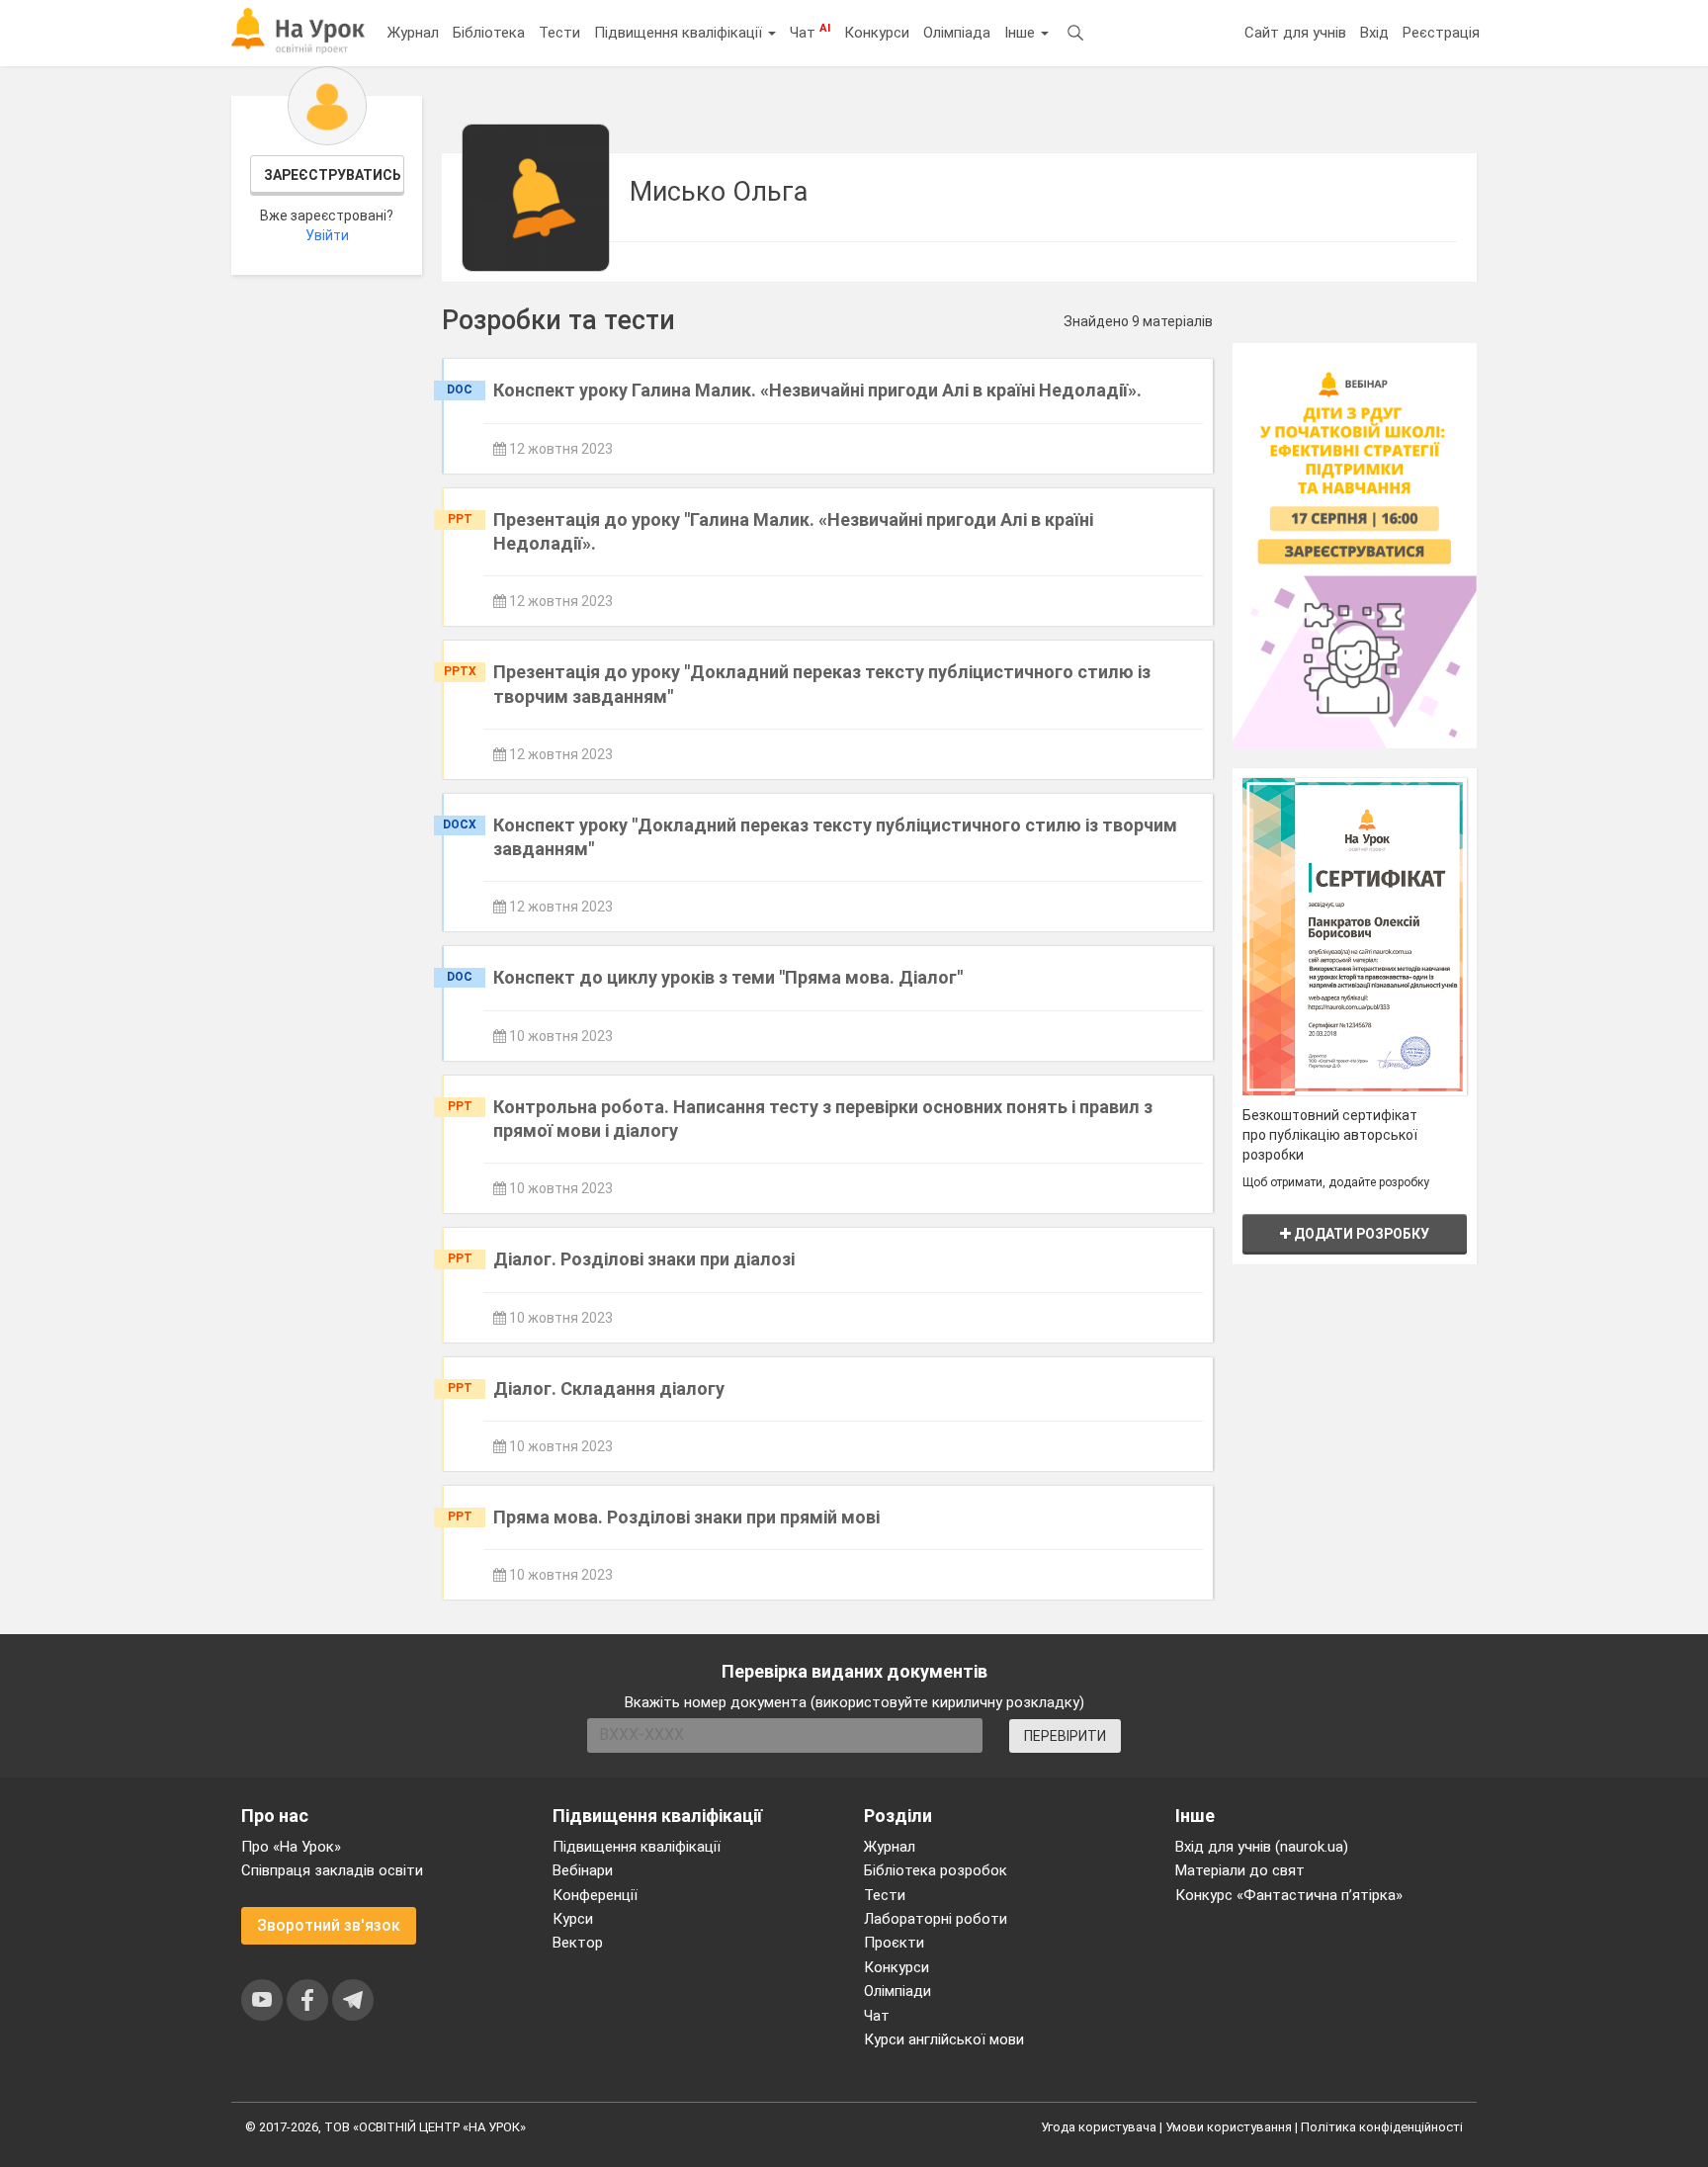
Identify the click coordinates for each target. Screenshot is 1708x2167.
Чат (810, 32)
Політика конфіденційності (1382, 2127)
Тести (559, 33)
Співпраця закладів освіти (332, 1870)
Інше (1022, 33)
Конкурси (877, 33)
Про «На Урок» (291, 1847)
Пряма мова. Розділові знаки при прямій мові (686, 1517)
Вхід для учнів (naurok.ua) (1262, 1847)
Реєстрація (1441, 33)
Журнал (413, 33)
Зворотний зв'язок (329, 1925)
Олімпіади (897, 1991)
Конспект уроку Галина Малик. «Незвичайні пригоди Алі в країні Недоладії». (817, 390)
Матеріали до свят (1240, 1870)
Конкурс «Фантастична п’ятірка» (1289, 1895)
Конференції (595, 1895)
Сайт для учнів (1295, 33)
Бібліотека (489, 33)
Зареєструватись (333, 175)
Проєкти (894, 1943)
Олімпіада (957, 33)
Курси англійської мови (944, 2039)
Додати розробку (1360, 1234)
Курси (573, 1919)
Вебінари (583, 1870)
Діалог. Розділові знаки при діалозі (644, 1259)
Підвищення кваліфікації (680, 33)
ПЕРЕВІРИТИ (1065, 1736)
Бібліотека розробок (936, 1870)
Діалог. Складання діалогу (609, 1388)
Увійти (327, 235)
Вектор (578, 1943)
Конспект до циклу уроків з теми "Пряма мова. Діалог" (728, 977)
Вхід (1374, 33)
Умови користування (1229, 2127)
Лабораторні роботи (936, 1919)
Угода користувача (1099, 2127)
